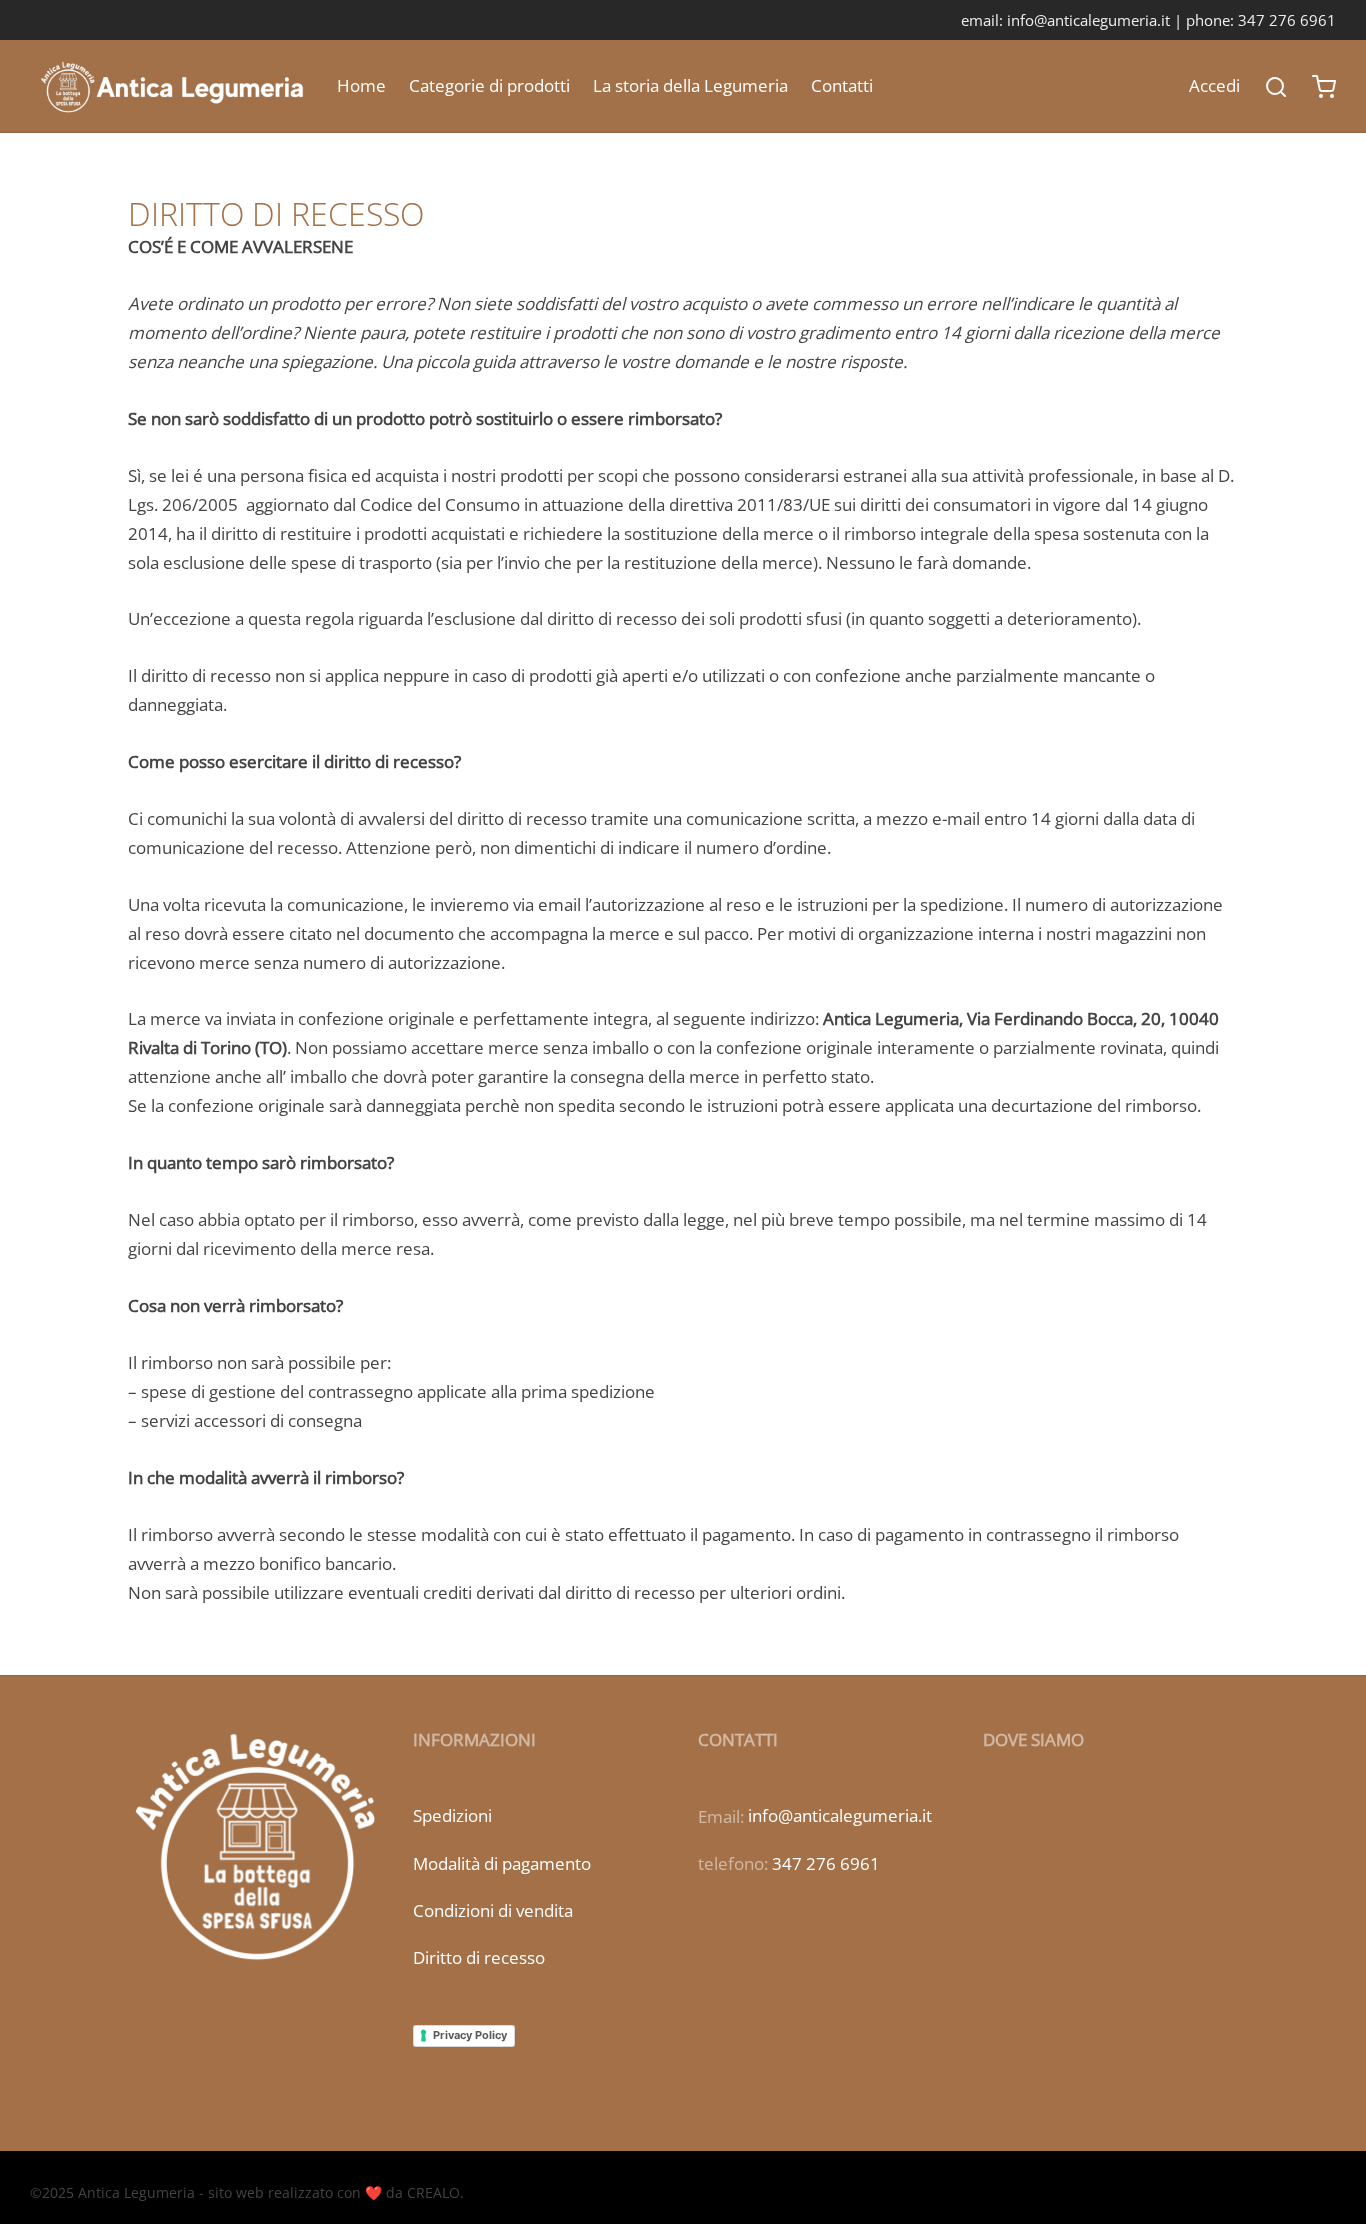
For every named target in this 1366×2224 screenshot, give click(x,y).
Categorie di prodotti (489, 85)
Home (361, 85)
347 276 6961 (826, 1863)
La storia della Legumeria (690, 85)
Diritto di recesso (479, 1957)
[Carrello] (1324, 87)
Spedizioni (452, 1815)
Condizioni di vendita (493, 1910)
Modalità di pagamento (502, 1863)
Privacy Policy (470, 2035)
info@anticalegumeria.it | (1096, 20)
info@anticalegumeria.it (840, 1815)
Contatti (842, 85)
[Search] (1276, 87)
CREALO (433, 2192)
